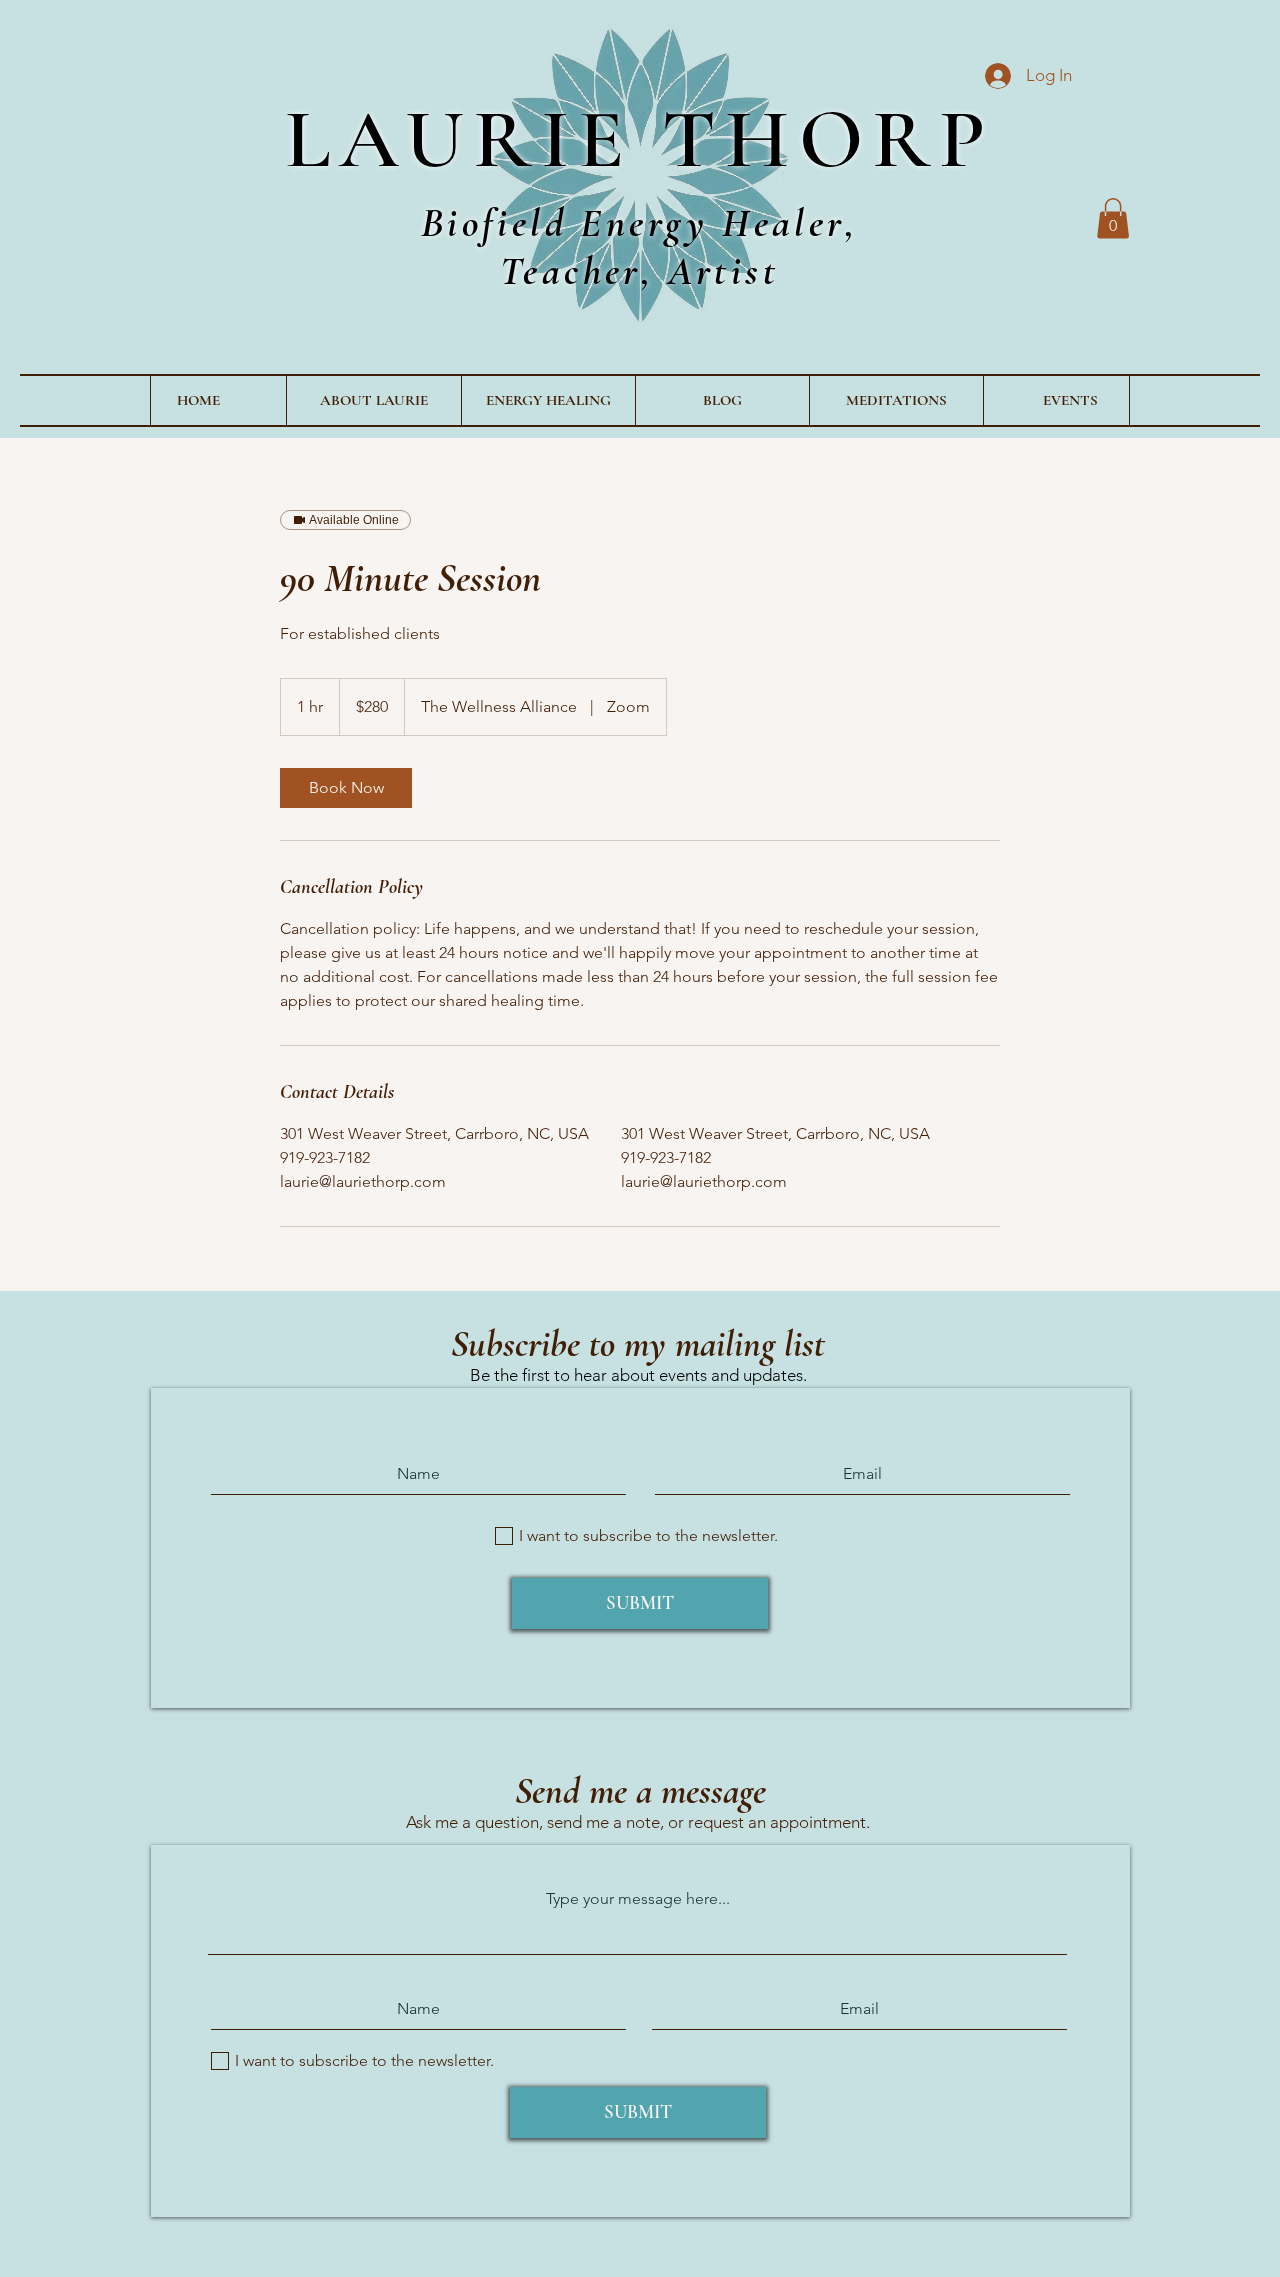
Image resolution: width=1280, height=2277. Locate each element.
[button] (1113, 218)
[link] (346, 788)
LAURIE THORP (640, 139)
